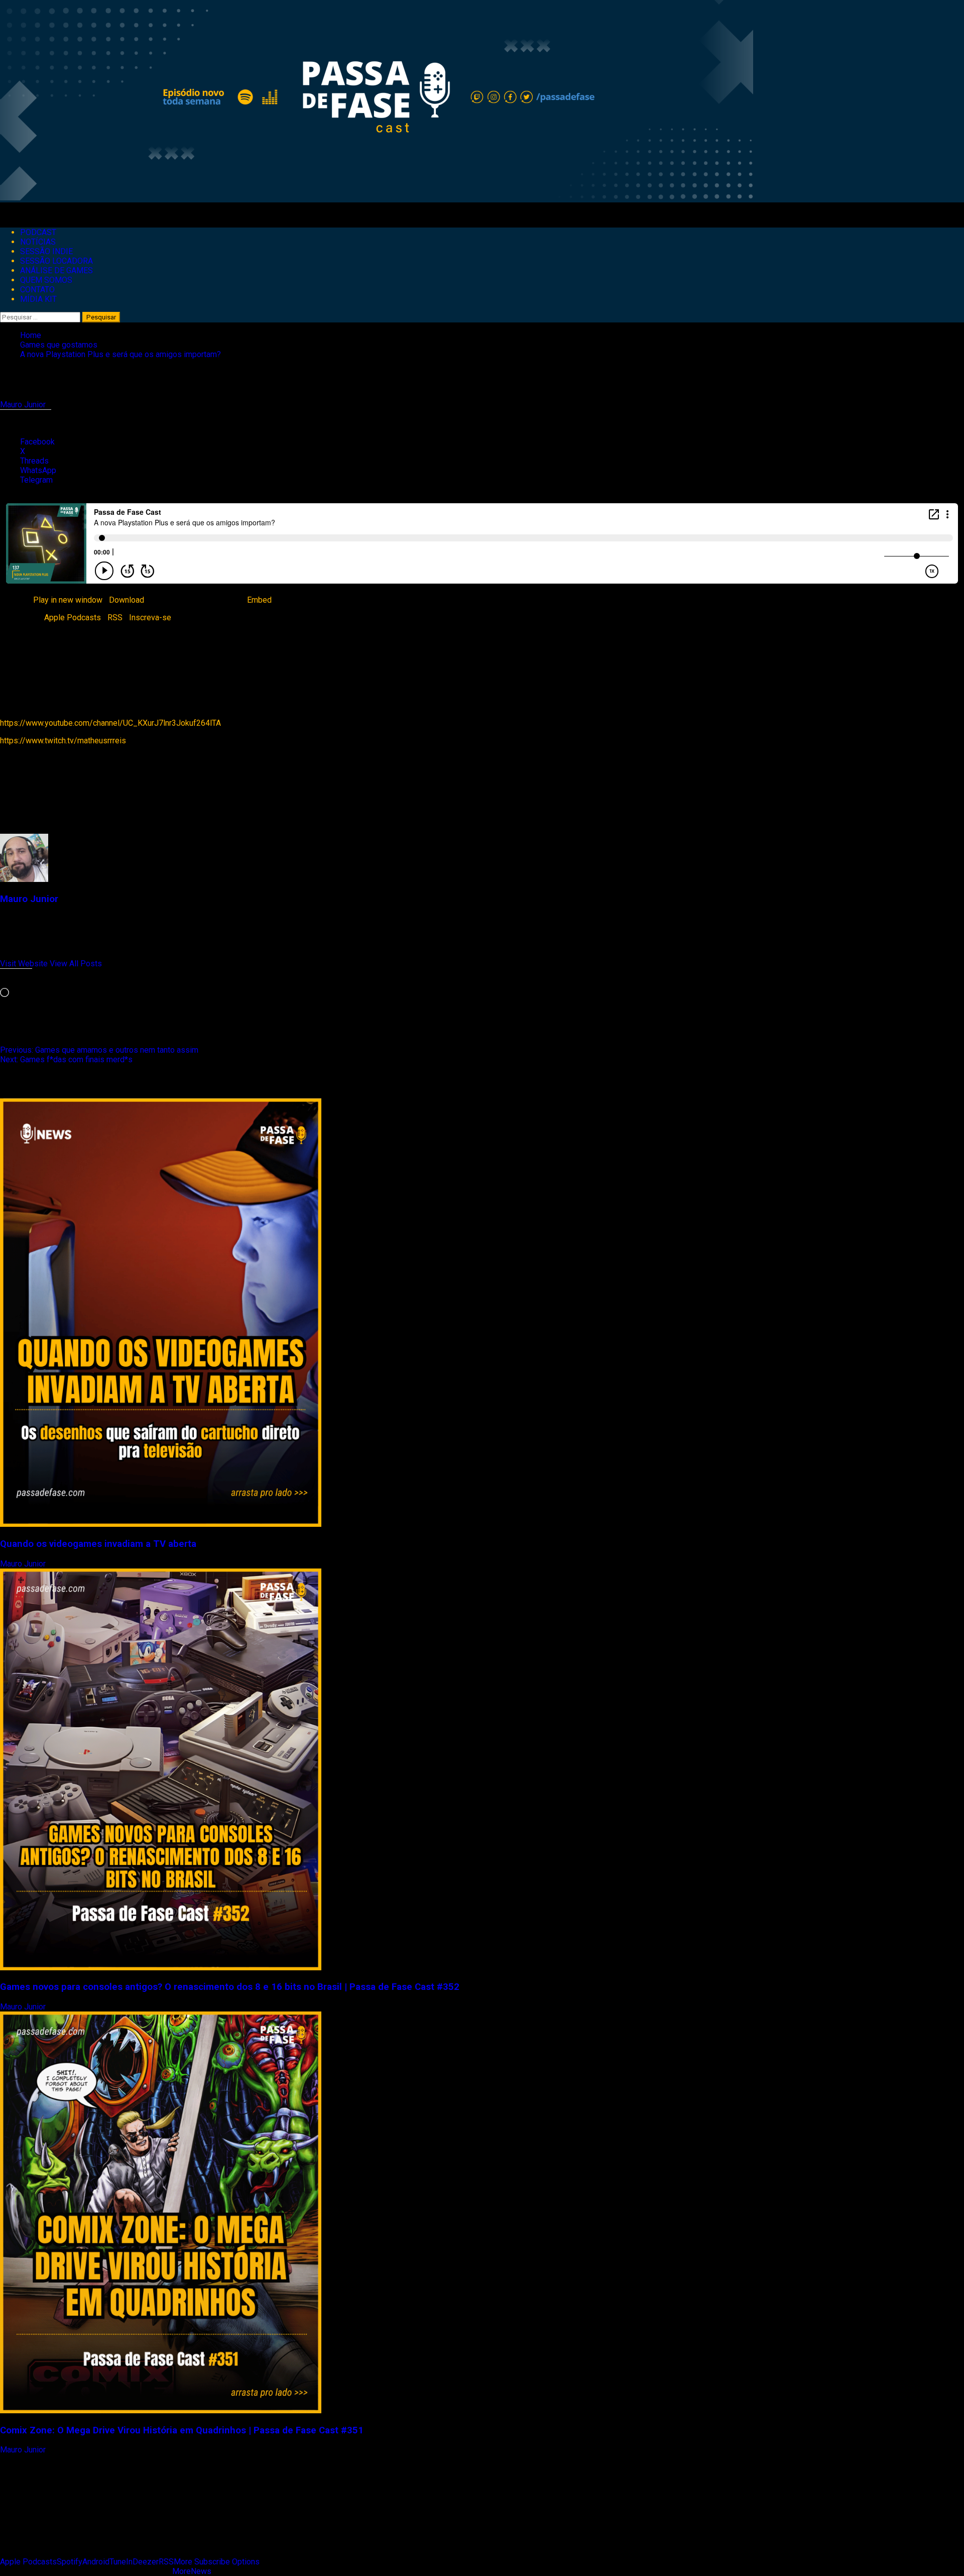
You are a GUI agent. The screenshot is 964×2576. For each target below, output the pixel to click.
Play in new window (68, 600)
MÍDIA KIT (38, 299)
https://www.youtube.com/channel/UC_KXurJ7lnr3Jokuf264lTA (110, 723)
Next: (66, 1059)
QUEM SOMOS (46, 280)
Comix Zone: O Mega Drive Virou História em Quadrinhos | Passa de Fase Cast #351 (182, 2430)
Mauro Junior (24, 405)
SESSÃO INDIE (46, 251)
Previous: (99, 1050)
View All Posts (76, 964)
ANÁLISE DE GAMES (56, 270)
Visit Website (25, 964)
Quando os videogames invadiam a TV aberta (98, 1544)
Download (127, 600)
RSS (115, 618)
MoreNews (192, 2571)
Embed (259, 600)
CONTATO (37, 290)
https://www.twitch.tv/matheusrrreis (63, 741)
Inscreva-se (150, 618)
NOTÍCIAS (38, 242)
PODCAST (38, 232)
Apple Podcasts (73, 618)
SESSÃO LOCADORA (56, 261)
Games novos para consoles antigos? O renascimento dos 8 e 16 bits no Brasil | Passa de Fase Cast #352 (230, 1987)
